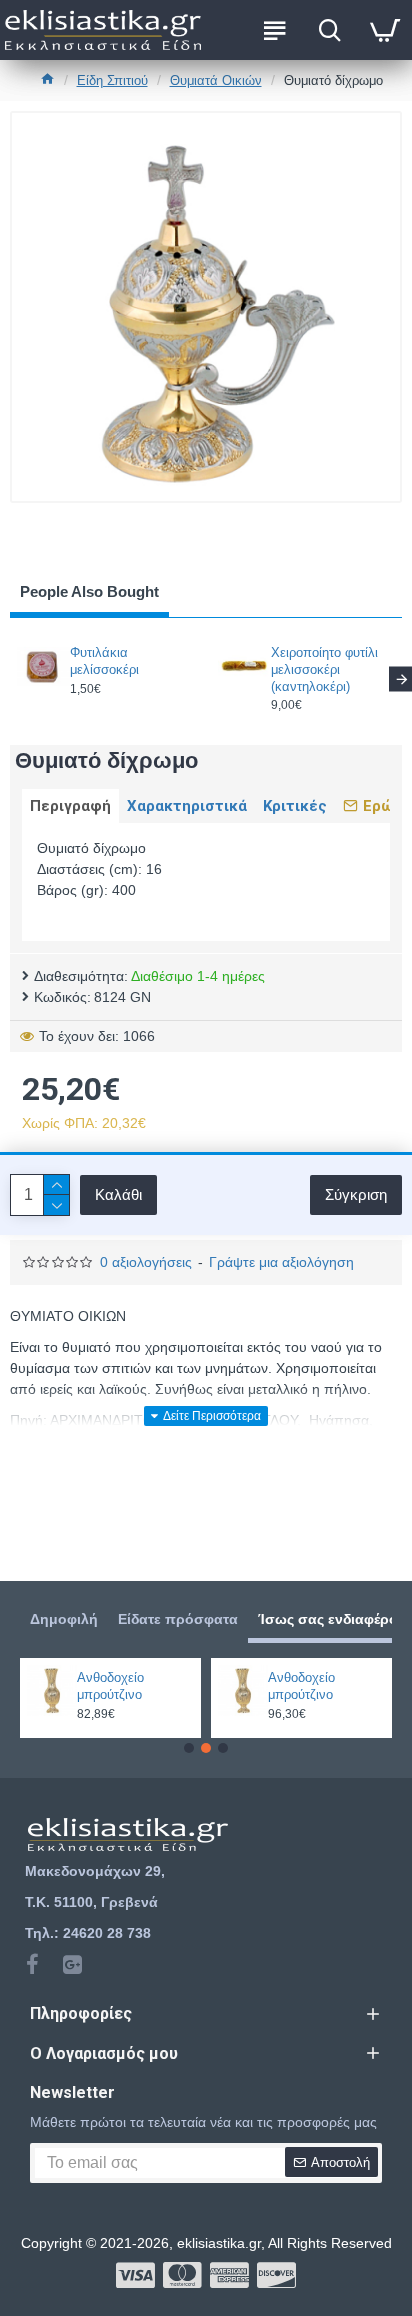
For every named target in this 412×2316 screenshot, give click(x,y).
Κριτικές (295, 806)
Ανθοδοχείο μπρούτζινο (110, 1686)
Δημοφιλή (64, 1619)
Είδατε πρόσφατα (178, 1619)
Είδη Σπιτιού (112, 80)
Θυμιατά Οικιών (216, 80)
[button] (189, 1748)
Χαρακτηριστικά (187, 806)
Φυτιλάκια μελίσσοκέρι (104, 661)
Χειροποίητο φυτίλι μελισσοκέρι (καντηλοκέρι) (324, 669)
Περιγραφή (70, 806)
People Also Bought (89, 591)
